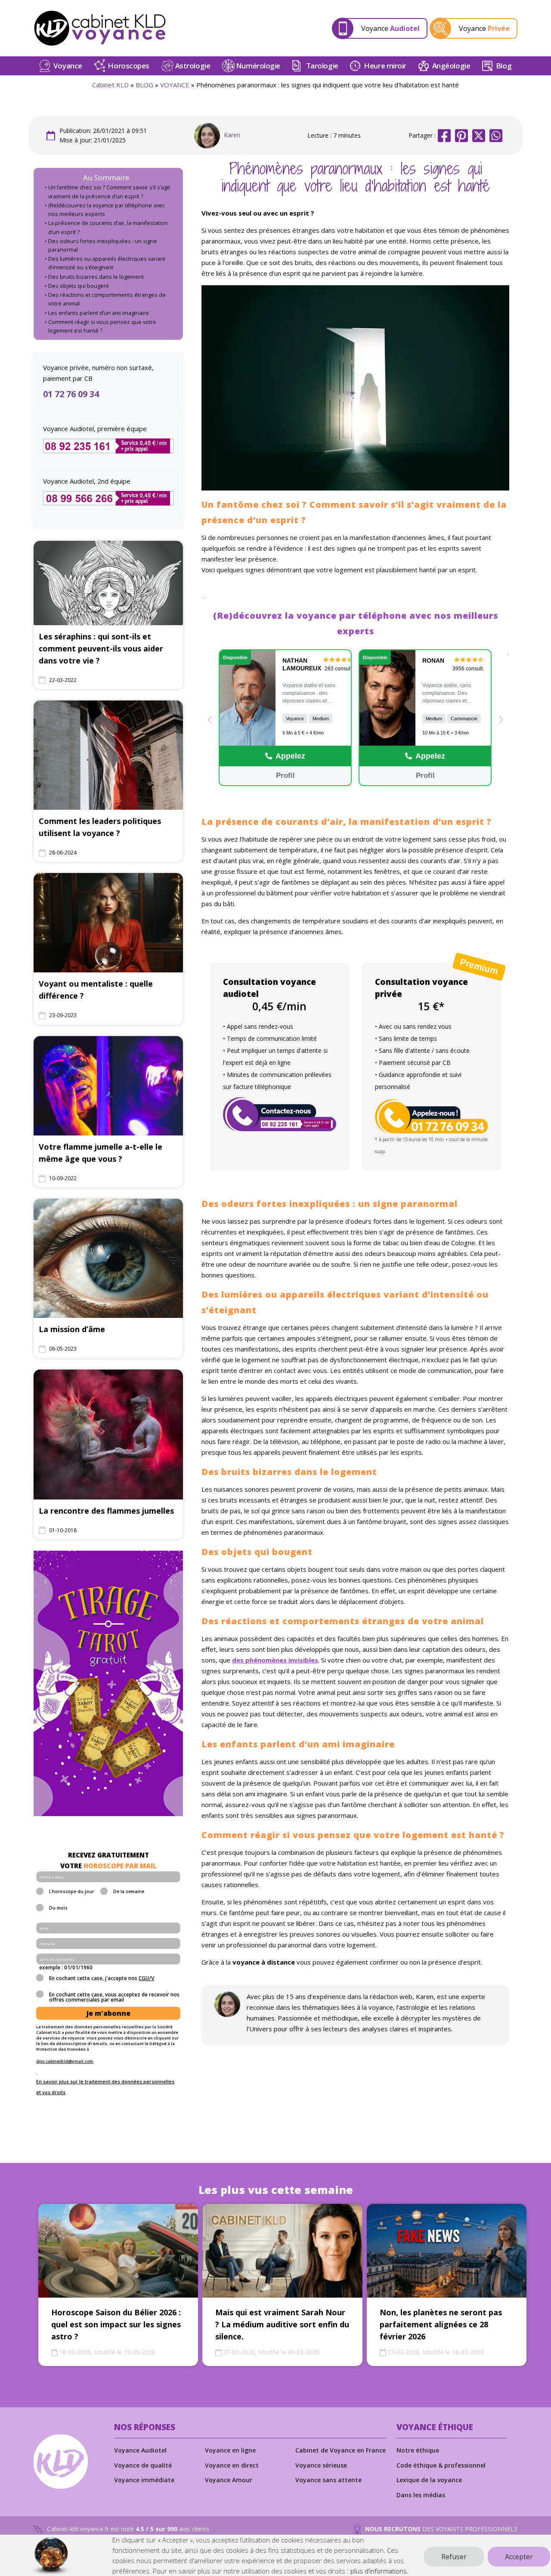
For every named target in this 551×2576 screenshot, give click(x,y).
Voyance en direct (232, 2465)
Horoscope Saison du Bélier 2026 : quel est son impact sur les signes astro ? (116, 2324)
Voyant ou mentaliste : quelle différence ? (96, 990)
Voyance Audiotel (140, 2450)
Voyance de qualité (143, 2465)
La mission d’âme (72, 1329)
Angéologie (451, 66)
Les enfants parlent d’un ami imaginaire (99, 313)
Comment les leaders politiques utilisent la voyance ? (100, 827)
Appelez (290, 756)
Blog (504, 66)
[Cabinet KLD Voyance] (100, 28)
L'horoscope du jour (71, 1892)
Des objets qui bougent (79, 286)
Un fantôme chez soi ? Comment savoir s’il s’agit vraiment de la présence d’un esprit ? (109, 192)
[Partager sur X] (479, 136)
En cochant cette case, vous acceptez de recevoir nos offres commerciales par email (114, 1997)
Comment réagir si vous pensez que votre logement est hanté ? (102, 326)
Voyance (68, 66)
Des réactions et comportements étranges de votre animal (107, 299)
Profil (285, 776)
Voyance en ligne (230, 2450)
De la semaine (129, 1892)
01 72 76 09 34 (71, 394)
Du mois (58, 1908)
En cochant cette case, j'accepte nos (102, 1979)
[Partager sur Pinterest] (461, 136)
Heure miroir (385, 66)
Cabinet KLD (110, 85)
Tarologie (322, 66)
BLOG (144, 85)
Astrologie (193, 66)
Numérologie (258, 66)
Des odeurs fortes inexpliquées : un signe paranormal (103, 245)
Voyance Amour (229, 2480)
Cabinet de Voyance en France (341, 2450)
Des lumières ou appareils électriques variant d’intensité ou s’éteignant (107, 263)
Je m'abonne (108, 2013)
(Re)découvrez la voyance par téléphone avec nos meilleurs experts (107, 210)
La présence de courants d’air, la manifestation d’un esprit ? (108, 227)
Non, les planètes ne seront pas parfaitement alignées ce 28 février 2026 (441, 2324)
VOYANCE (175, 85)
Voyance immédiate (144, 2480)
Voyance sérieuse (321, 2465)
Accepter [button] (519, 2557)
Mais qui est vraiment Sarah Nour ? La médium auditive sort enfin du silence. (282, 2324)
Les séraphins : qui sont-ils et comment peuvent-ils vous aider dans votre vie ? (101, 648)
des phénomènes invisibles (275, 1660)
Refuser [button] (454, 2557)
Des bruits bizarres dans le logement (96, 277)
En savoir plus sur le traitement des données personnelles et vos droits (105, 2087)
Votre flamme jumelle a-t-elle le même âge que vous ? (101, 1153)
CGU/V (146, 1978)
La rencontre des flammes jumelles (106, 1511)
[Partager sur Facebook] (444, 136)
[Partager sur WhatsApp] (496, 136)
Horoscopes (128, 66)
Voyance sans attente (328, 2480)
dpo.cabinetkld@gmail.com (65, 2061)
